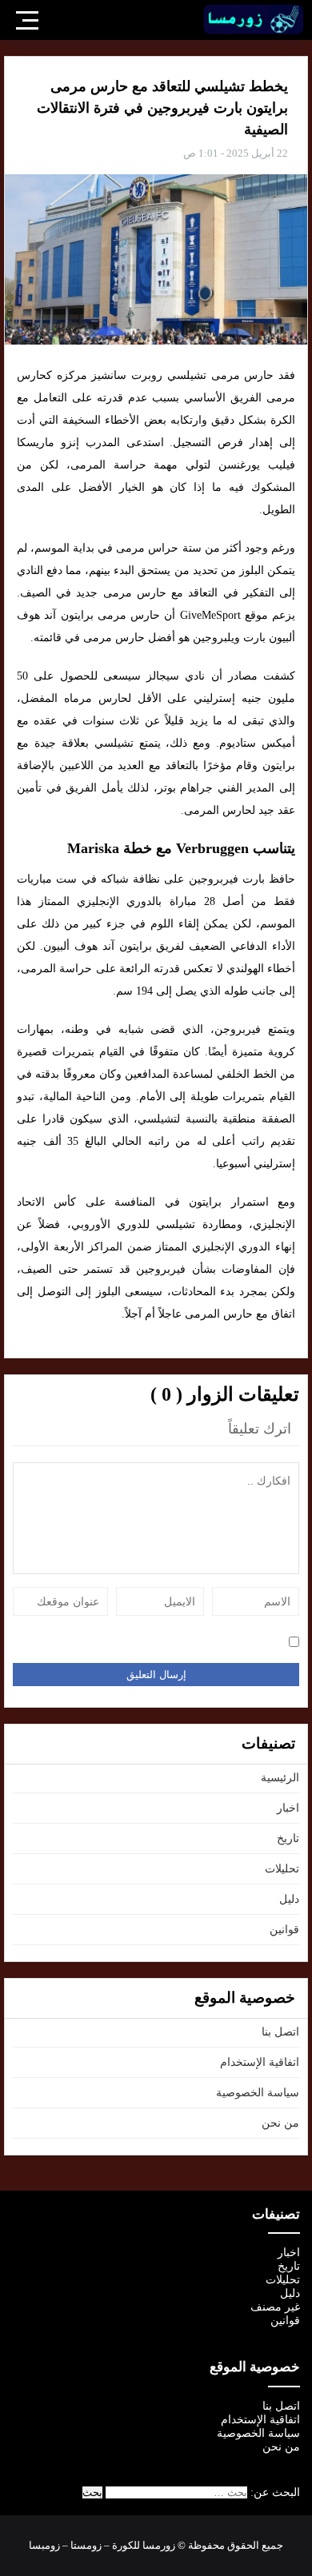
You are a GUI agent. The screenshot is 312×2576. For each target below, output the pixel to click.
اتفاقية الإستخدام (260, 2062)
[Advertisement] (156, 205)
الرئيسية (280, 1778)
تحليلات (282, 1869)
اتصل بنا (280, 2032)
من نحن (280, 2123)
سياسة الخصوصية (258, 2093)
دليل (289, 1899)
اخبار (288, 1808)
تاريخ (288, 1838)
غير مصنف (275, 2307)
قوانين (284, 1930)
